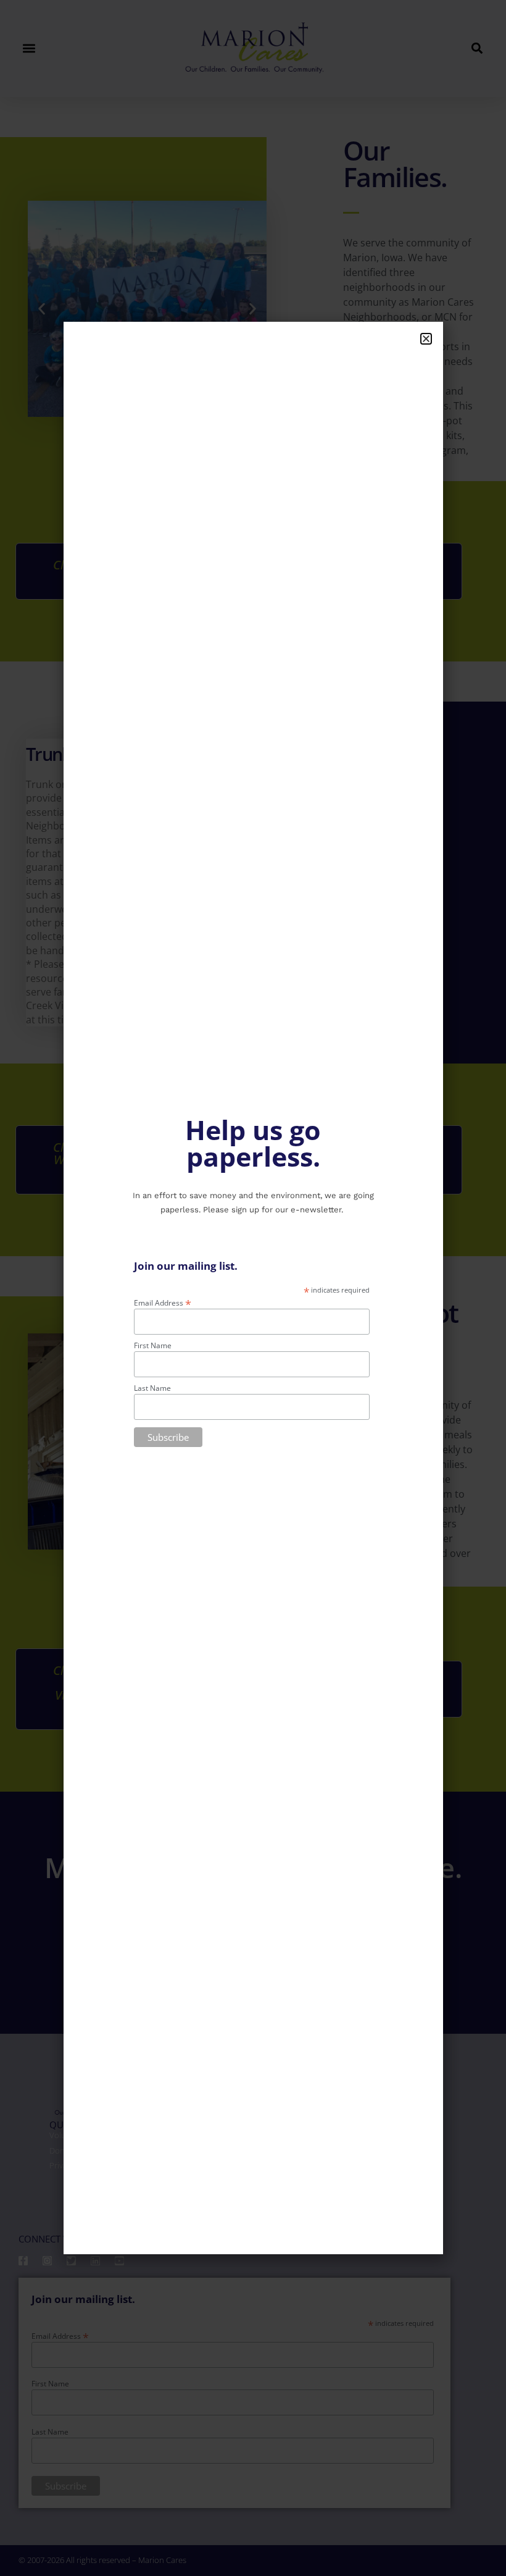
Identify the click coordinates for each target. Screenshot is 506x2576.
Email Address (163, 1302)
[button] (426, 339)
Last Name (152, 1388)
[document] (253, 1288)
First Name (153, 1346)
